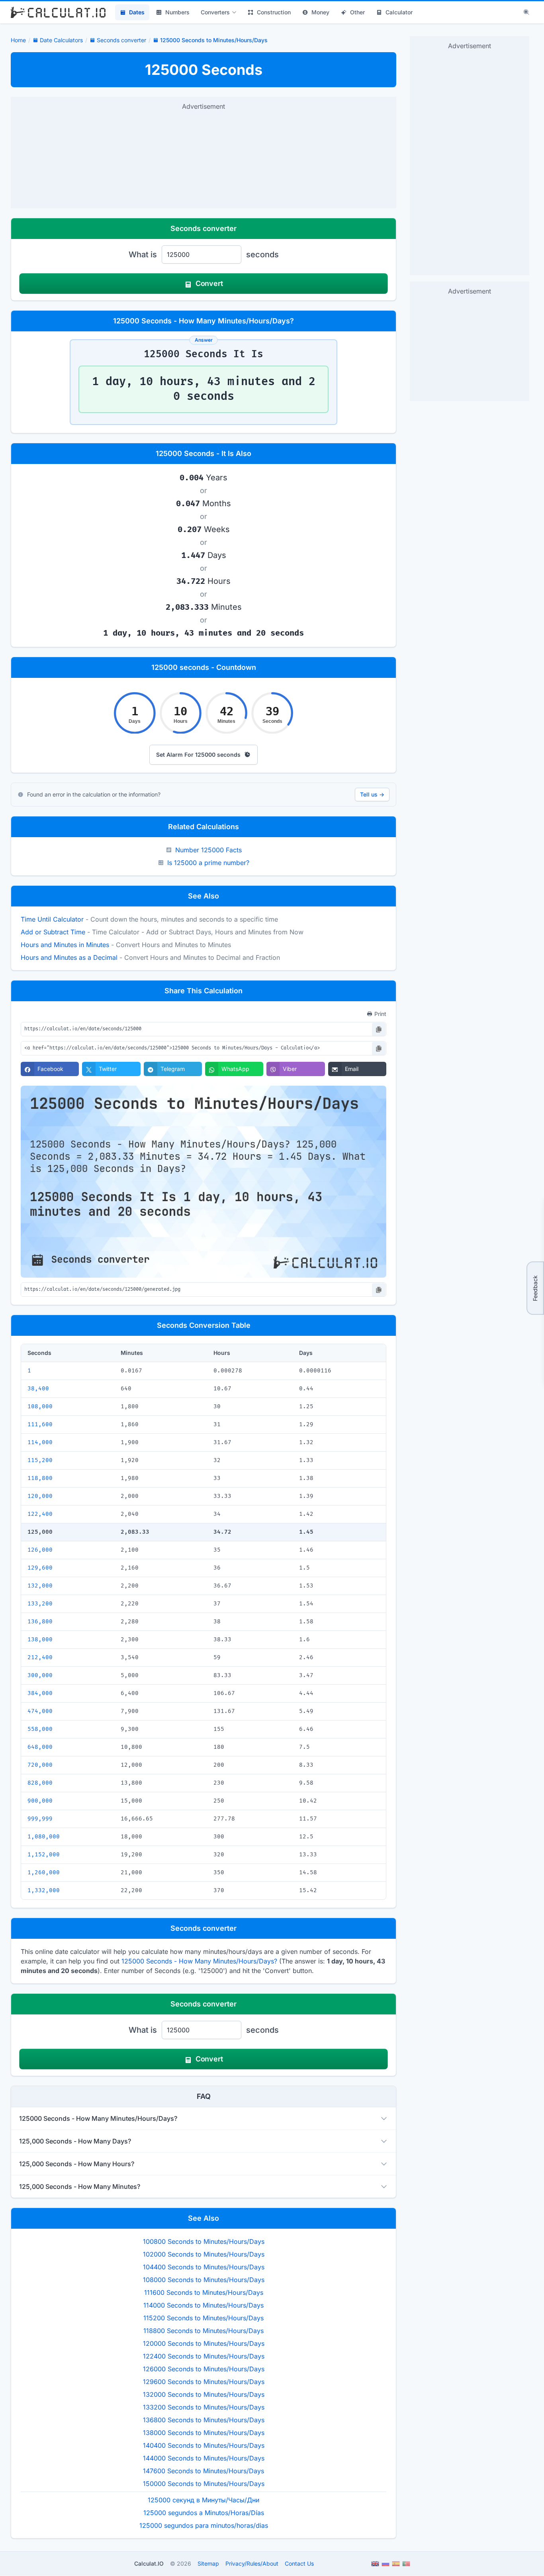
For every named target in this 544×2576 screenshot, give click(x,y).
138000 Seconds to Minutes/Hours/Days (204, 2433)
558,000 (40, 1729)
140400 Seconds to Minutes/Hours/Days (204, 2445)
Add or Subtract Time (53, 932)
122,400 (40, 1514)
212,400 (40, 1657)
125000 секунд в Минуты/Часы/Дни (204, 2500)
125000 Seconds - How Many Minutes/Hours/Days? (199, 1961)
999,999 (40, 1819)
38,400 (38, 1389)
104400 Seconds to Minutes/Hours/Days (204, 2267)
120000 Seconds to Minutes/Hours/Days (204, 2343)
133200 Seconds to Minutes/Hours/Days (204, 2407)
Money (320, 12)
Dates (137, 12)
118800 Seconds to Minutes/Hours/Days (204, 2331)
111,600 (40, 1424)
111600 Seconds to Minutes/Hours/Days (204, 2292)
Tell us (372, 794)
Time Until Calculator (52, 919)
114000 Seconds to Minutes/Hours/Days (204, 2305)
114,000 (40, 1442)
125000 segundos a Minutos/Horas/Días (204, 2513)
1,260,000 (44, 1872)
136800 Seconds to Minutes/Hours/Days (204, 2420)
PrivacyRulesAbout (252, 2563)
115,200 (40, 1460)
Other (357, 12)
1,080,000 (44, 1837)
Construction (274, 12)
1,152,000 (44, 1855)
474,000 (40, 1711)
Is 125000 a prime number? (208, 863)
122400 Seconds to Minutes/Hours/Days (204, 2356)
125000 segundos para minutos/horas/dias (204, 2525)
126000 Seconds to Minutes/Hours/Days (204, 2369)
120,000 (40, 1496)
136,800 (40, 1622)
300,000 (40, 1675)
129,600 (40, 1568)
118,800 (40, 1478)
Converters (215, 12)
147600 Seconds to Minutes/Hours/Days (204, 2471)
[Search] (526, 12)
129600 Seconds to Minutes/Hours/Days (204, 2382)
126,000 (40, 1550)
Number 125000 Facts (208, 850)
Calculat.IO (149, 2563)
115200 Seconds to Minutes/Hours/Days (204, 2318)
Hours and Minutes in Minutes (65, 945)
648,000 (40, 1747)
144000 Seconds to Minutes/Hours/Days (204, 2458)
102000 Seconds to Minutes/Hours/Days (204, 2254)
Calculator (399, 12)
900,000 (40, 1801)
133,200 (40, 1604)
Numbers (177, 12)
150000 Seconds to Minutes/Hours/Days (204, 2484)
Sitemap (208, 2563)
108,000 (40, 1406)
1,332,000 (44, 1890)
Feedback (535, 1288)
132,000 (40, 1586)
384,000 (40, 1693)
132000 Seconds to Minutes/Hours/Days (204, 2394)
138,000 (40, 1639)
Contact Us (299, 2563)
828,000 (40, 1783)
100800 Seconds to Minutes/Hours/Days (204, 2241)
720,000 (40, 1765)
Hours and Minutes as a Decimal (69, 957)
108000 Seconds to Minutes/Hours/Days (204, 2280)
